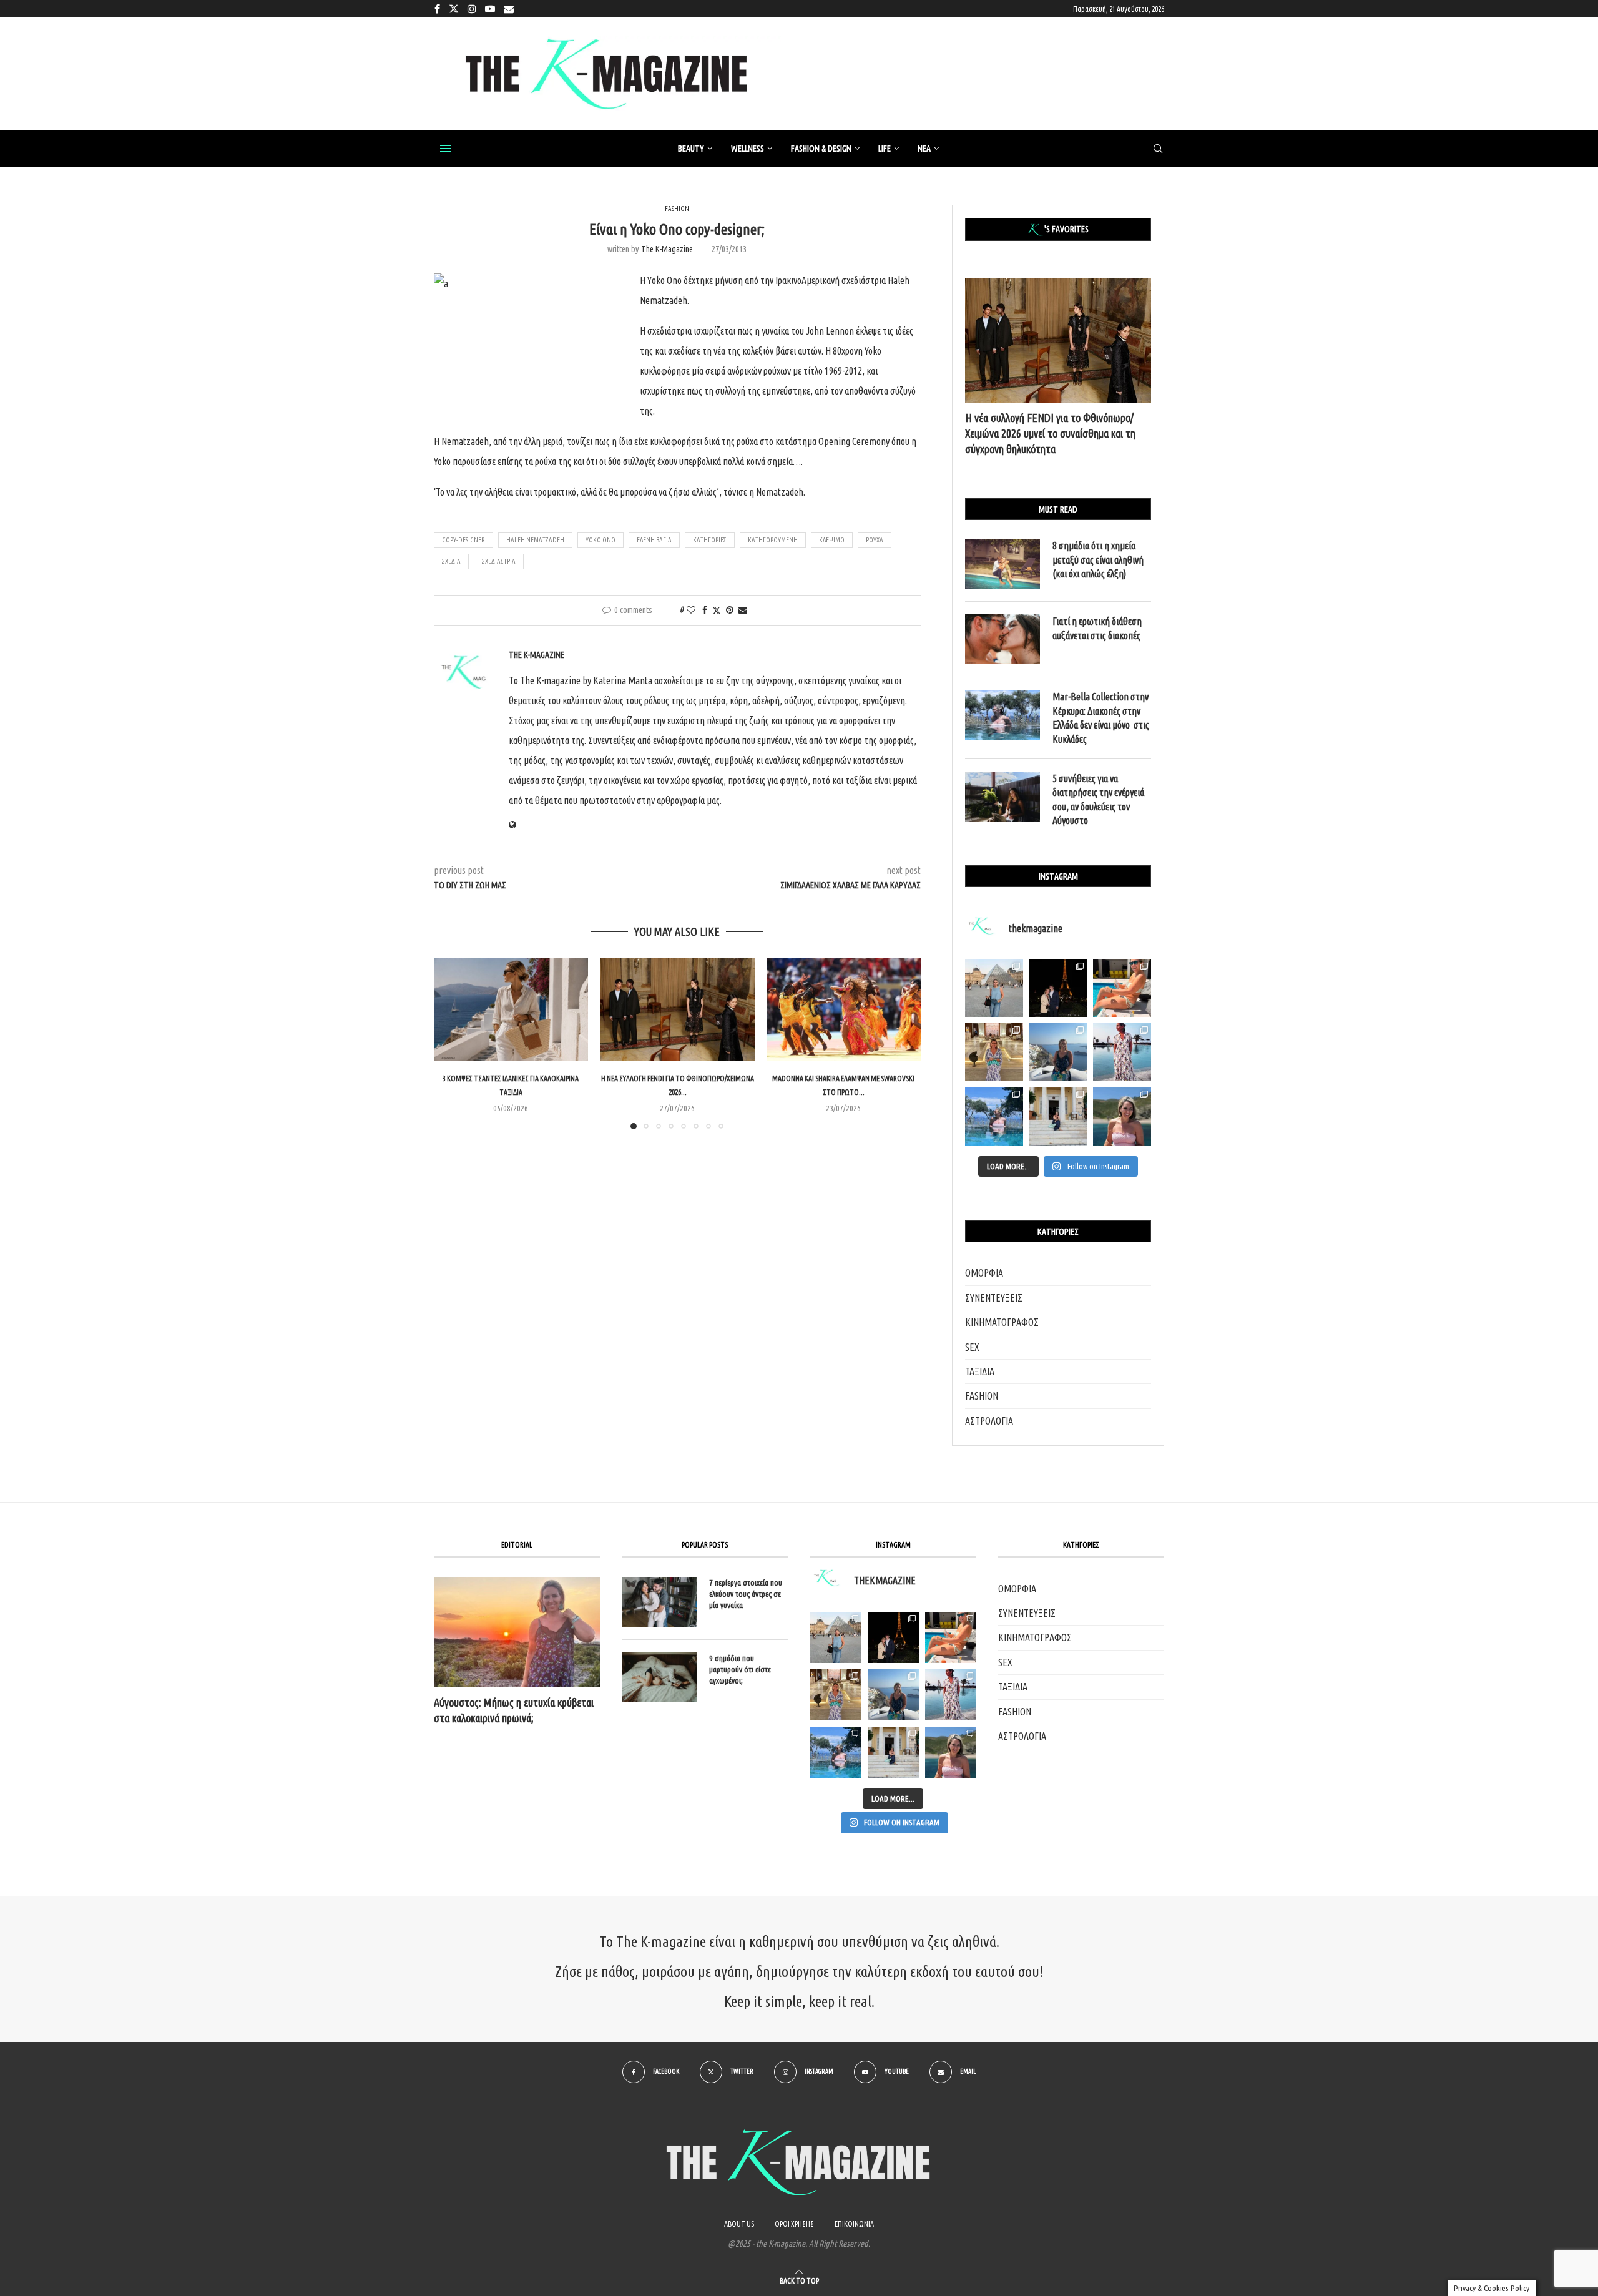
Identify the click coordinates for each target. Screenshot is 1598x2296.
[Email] (509, 9)
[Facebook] (437, 9)
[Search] (1158, 149)
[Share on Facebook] (705, 610)
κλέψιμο (832, 540)
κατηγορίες (710, 540)
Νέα (924, 149)
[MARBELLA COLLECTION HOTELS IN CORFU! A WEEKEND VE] (836, 1752)
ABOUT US (739, 2224)
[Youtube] (490, 9)
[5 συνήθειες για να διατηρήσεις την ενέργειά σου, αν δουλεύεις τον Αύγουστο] (1002, 797)
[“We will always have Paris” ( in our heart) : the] (994, 989)
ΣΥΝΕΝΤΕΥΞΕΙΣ (994, 1298)
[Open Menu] (446, 149)
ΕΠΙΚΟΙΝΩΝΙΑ (854, 2224)
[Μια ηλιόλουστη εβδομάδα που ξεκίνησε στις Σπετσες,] (1058, 1116)
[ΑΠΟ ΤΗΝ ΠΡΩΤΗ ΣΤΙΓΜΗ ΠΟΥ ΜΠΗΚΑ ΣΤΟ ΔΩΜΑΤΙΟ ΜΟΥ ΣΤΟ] (951, 1695)
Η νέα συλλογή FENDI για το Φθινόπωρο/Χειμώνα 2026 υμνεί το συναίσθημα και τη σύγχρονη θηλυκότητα (1050, 433)
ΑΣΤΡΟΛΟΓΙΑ (989, 1421)
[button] (451, 1043)
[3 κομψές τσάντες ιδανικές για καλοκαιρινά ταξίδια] (511, 1009)
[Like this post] (691, 610)
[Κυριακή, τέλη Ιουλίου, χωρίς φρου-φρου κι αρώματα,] (1122, 989)
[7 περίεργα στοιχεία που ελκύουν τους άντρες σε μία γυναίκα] (659, 1602)
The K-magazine (667, 249)
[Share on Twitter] (717, 610)
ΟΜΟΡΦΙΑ (984, 1273)
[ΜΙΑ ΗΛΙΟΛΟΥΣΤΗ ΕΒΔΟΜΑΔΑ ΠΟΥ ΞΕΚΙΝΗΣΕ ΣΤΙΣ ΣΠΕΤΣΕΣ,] (893, 1752)
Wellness (748, 149)
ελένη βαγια (654, 540)
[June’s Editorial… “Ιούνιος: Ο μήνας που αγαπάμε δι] (1122, 1116)
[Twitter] (454, 9)
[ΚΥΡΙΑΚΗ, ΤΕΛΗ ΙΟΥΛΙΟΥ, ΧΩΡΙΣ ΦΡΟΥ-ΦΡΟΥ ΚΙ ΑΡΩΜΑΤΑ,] (951, 1637)
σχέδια (451, 561)
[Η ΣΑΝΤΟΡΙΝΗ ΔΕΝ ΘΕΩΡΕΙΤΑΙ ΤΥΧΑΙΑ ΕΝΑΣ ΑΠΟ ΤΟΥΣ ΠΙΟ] (893, 1695)
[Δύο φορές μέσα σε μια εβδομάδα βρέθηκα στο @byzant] (994, 1052)
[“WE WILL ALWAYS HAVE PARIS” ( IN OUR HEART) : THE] (836, 1637)
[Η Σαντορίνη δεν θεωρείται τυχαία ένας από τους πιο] (1058, 1052)
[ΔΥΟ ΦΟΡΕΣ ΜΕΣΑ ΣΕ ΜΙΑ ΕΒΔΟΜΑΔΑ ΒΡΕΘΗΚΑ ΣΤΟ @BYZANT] (836, 1695)
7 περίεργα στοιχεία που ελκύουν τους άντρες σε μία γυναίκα (746, 1594)
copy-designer (463, 540)
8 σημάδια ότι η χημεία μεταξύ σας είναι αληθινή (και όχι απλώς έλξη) (1098, 560)
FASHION (982, 1396)
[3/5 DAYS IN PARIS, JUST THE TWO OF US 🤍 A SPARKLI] (893, 1637)
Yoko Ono (600, 540)
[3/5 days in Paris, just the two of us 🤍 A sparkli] (1058, 989)
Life (885, 149)
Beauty (691, 149)
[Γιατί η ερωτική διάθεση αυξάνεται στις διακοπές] (1002, 639)
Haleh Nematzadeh (535, 540)
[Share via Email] (743, 610)
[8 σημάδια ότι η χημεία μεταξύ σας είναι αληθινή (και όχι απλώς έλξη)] (1002, 564)
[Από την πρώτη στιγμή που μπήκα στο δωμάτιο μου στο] (1122, 1052)
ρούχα (875, 540)
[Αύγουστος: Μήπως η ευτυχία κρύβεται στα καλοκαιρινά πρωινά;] (517, 1632)
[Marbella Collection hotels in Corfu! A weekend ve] (994, 1116)
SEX (972, 1347)
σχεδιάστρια (499, 561)
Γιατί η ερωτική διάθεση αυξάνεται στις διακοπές (1097, 628)
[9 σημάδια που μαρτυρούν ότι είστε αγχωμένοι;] (659, 1677)
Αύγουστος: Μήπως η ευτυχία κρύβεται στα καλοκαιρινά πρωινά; (514, 1710)
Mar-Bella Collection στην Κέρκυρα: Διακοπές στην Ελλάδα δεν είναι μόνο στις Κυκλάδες (1101, 718)
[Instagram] (472, 9)
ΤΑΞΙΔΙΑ (980, 1371)
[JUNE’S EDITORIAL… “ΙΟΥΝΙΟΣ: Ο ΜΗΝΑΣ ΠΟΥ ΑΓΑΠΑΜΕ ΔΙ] (951, 1752)
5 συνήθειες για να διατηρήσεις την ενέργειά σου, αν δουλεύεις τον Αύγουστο (1098, 799)
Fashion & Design (821, 149)
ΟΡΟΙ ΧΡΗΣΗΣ (794, 2224)
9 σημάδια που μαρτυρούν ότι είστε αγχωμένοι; (740, 1669)
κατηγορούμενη (773, 540)
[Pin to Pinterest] (730, 610)
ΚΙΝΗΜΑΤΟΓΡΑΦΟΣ (1002, 1322)
